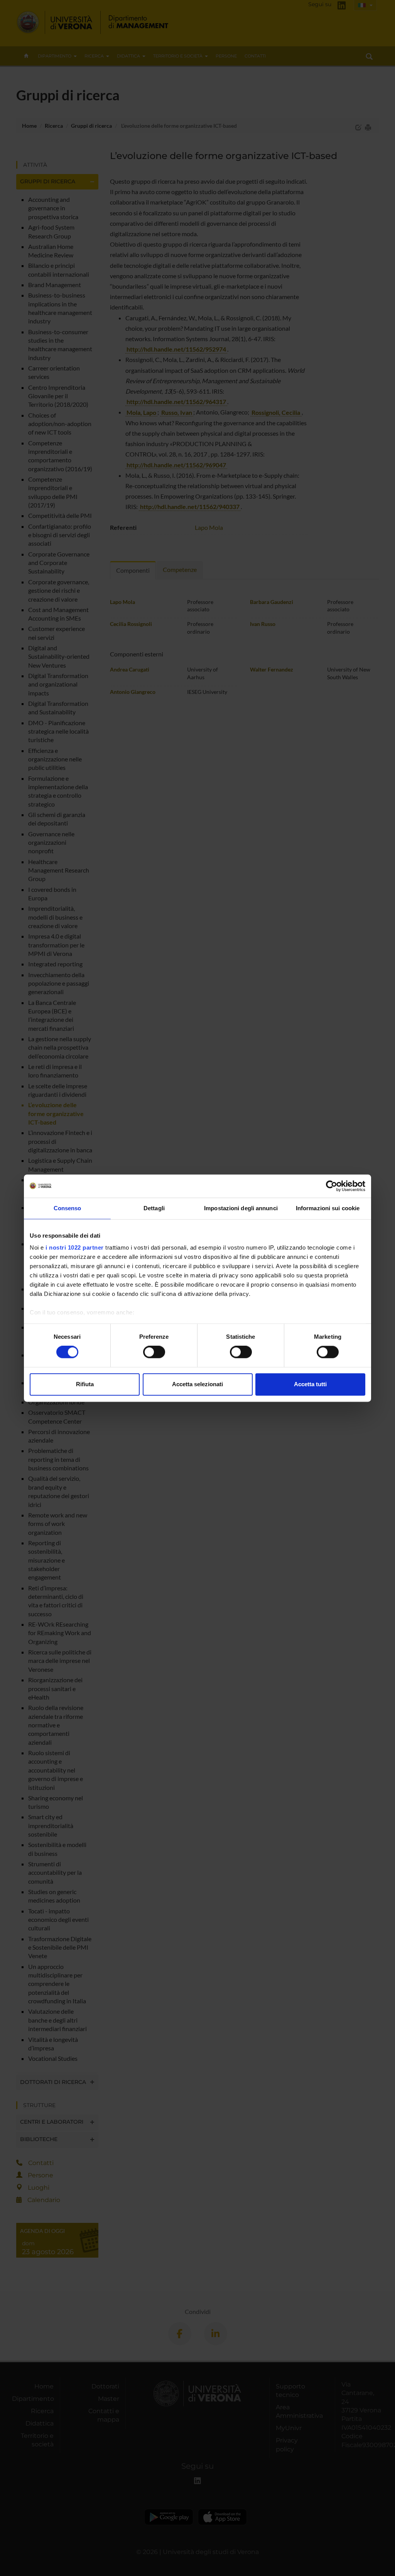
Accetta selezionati (197, 1384)
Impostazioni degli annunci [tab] (241, 1208)
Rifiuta (85, 1384)
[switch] (154, 1352)
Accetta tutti (310, 1384)
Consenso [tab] (68, 1208)
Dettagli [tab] (154, 1208)
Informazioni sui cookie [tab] (328, 1208)
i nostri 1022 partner (75, 1247)
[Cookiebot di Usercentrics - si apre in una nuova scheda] (332, 1186)
